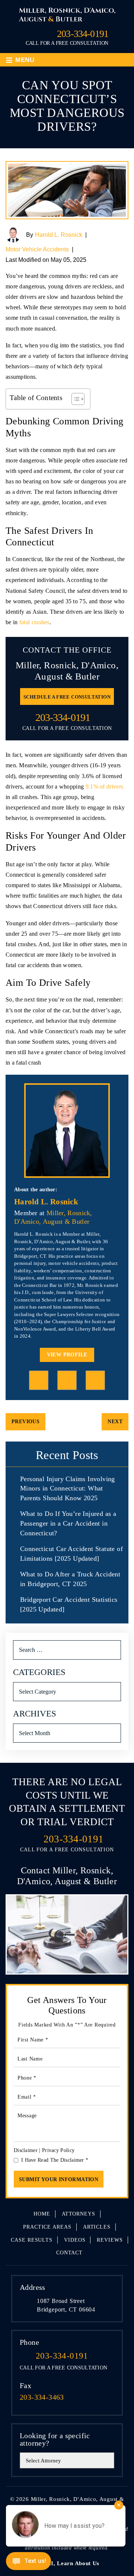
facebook (39, 1380)
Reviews (110, 2240)
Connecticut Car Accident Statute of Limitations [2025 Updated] (71, 1554)
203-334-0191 (83, 34)
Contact (69, 2253)
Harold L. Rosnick (59, 235)
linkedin (67, 1380)
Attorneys (79, 2214)
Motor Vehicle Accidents (37, 249)
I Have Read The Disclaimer (55, 2160)
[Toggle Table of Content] (74, 399)
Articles (97, 2227)
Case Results (32, 2240)
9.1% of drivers (105, 787)
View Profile (67, 1355)
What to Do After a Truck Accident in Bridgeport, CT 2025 (70, 1579)
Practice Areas (47, 2227)
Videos (75, 2240)
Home (42, 2214)
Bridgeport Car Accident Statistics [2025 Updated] (69, 1604)
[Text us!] (28, 2562)
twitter (95, 1380)
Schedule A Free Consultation (67, 697)
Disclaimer (26, 2150)
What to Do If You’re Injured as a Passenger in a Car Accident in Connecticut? (68, 1523)
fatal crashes (34, 622)
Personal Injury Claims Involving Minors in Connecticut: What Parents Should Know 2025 (68, 1488)
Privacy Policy (58, 2150)
